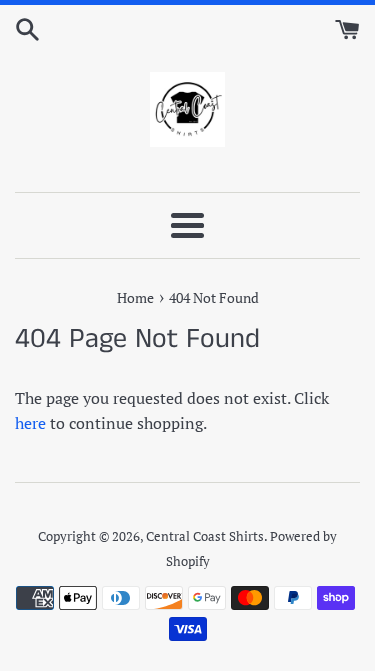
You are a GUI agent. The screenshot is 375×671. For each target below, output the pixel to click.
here (30, 423)
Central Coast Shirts (205, 536)
